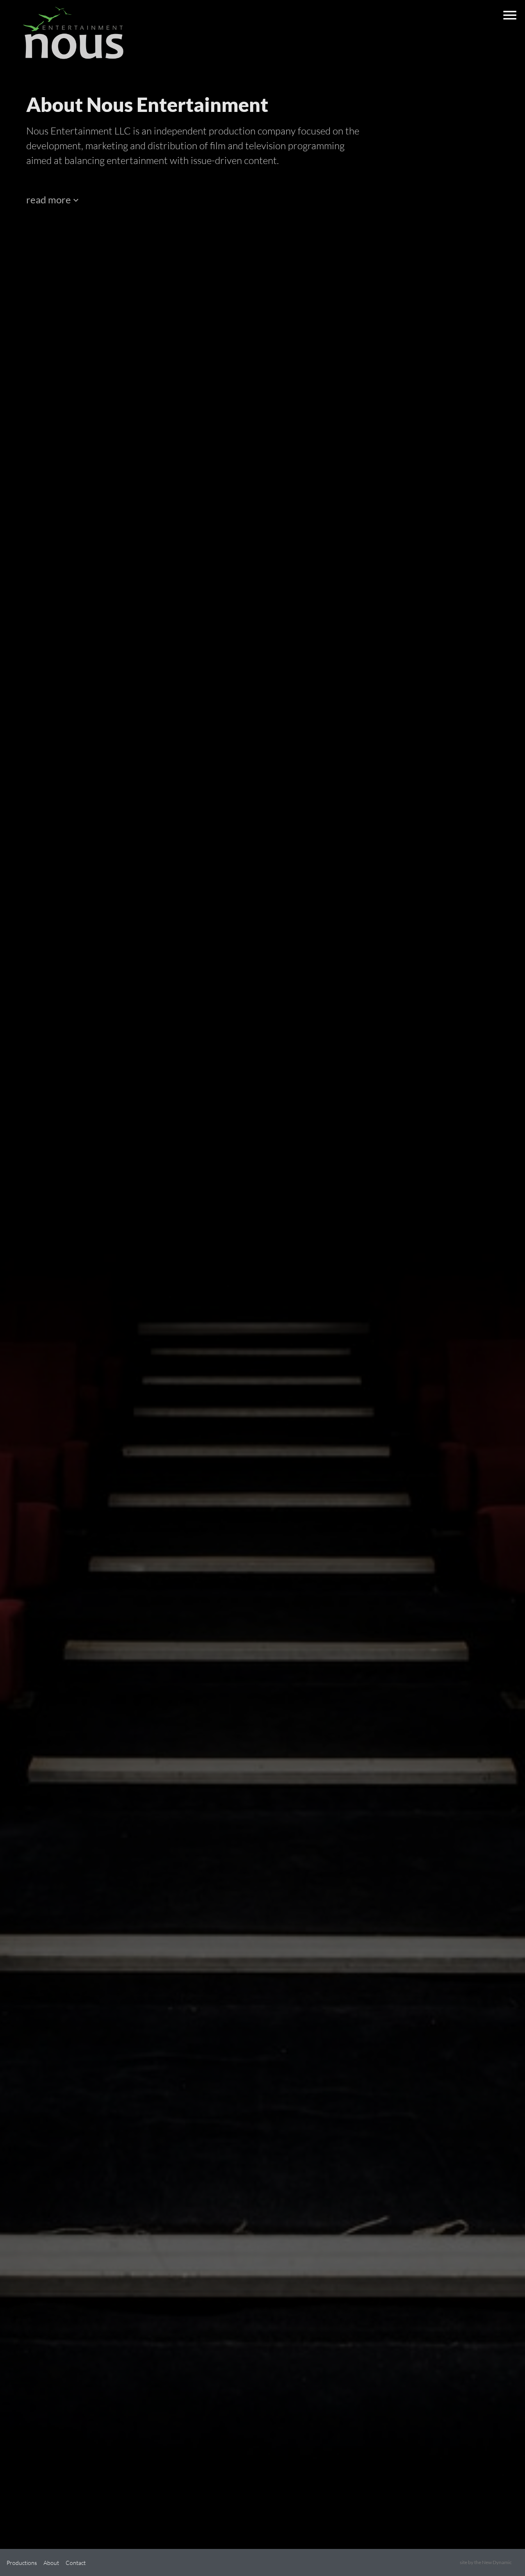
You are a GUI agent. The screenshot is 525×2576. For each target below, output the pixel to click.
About (51, 2563)
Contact (76, 2563)
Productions (22, 2563)
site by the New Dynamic (486, 2562)
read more (49, 199)
